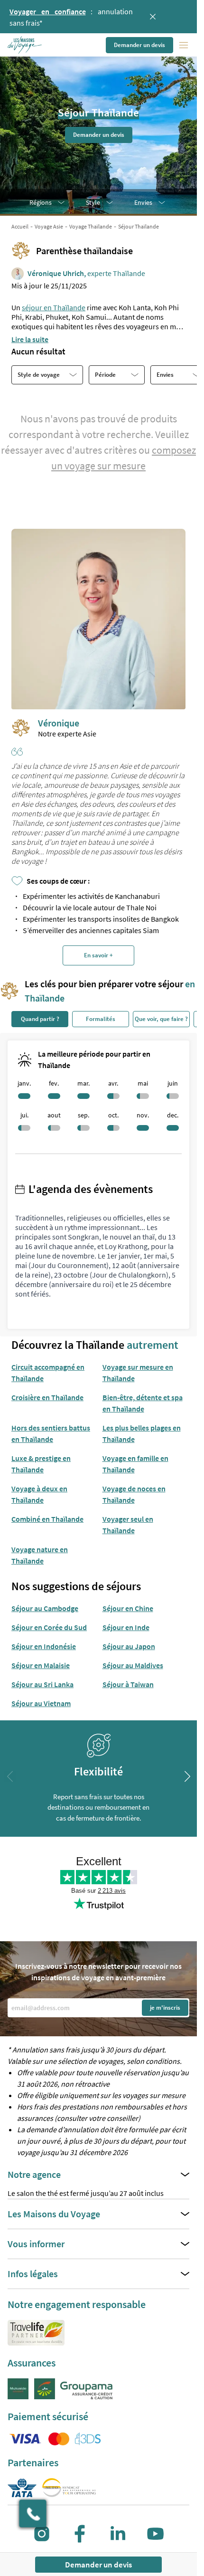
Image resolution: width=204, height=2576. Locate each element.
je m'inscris (165, 2008)
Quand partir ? (40, 1019)
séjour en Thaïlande (54, 307)
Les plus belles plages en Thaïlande (142, 1433)
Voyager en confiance (48, 11)
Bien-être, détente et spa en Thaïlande (143, 1403)
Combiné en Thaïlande (47, 1519)
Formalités (101, 1019)
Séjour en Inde (126, 1627)
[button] (25, 45)
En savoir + (98, 955)
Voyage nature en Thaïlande (40, 1555)
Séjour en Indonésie (44, 1646)
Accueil (20, 226)
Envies (143, 202)
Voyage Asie (49, 226)
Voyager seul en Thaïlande (128, 1525)
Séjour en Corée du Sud (49, 1627)
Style (93, 202)
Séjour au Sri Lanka (42, 1684)
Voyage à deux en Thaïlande (39, 1494)
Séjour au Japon (129, 1646)
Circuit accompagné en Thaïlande (48, 1373)
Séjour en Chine (128, 1608)
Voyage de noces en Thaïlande (134, 1494)
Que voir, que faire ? (161, 1019)
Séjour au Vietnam (41, 1703)
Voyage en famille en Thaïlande (135, 1464)
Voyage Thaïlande (91, 226)
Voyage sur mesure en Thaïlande (138, 1373)
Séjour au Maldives (133, 1665)
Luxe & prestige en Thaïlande (41, 1464)
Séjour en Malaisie (41, 1665)
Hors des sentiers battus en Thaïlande (51, 1433)
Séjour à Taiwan (128, 1684)
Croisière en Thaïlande (47, 1397)
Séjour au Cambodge (45, 1608)
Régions (41, 202)
